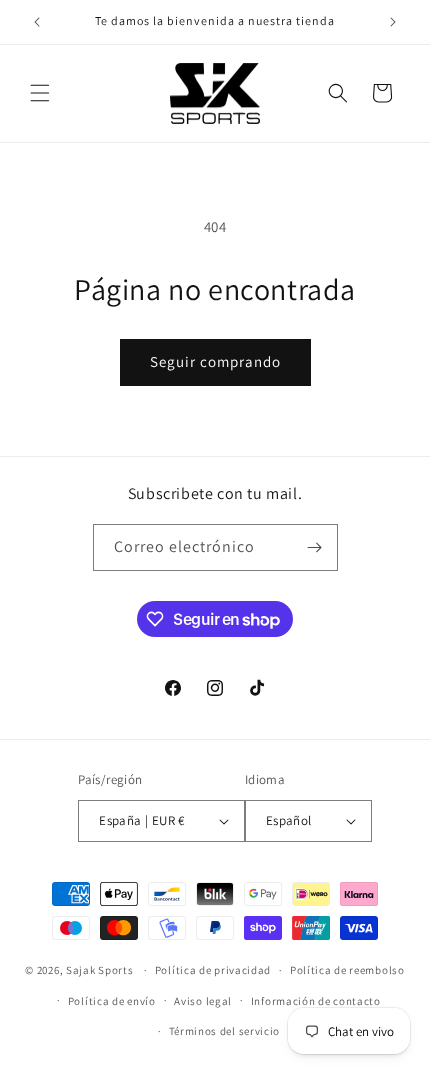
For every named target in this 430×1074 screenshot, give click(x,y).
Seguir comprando (215, 361)
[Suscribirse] (315, 547)
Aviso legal (203, 1001)
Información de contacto (316, 1001)
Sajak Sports (99, 970)
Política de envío (112, 1001)
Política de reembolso (347, 970)
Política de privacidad (213, 970)
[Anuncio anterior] (37, 22)
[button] (40, 93)
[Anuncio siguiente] (393, 22)
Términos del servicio (225, 1031)
